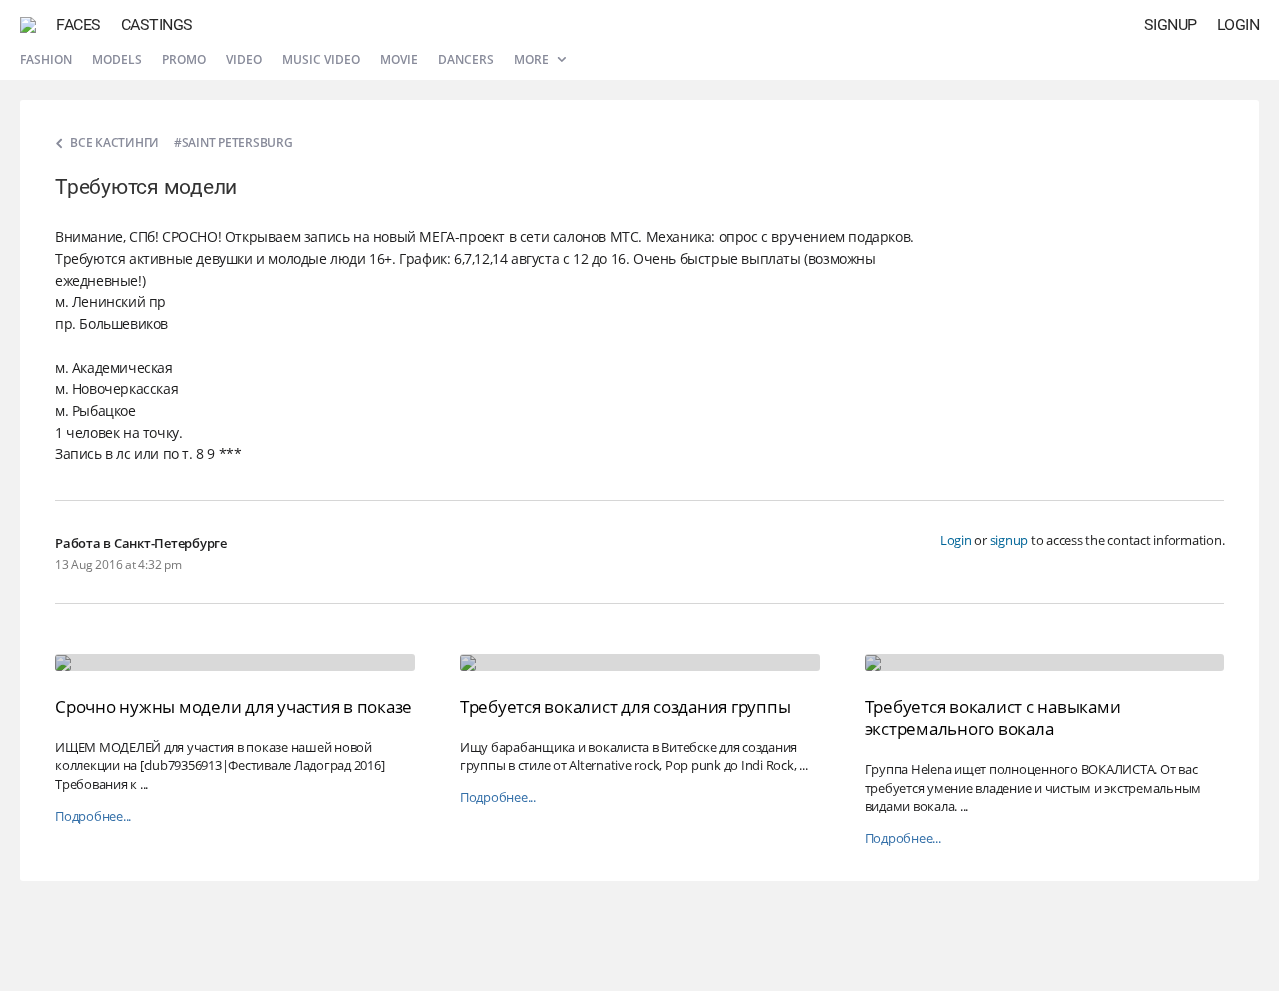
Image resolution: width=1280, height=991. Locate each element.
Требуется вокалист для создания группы (625, 706)
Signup (1170, 24)
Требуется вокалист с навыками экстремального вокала (993, 717)
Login (1238, 24)
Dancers (466, 59)
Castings (157, 24)
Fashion (46, 59)
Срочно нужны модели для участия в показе (233, 706)
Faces (78, 24)
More (533, 59)
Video (244, 59)
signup (1009, 540)
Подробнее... (93, 816)
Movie (399, 59)
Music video (321, 59)
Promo (184, 59)
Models (117, 59)
